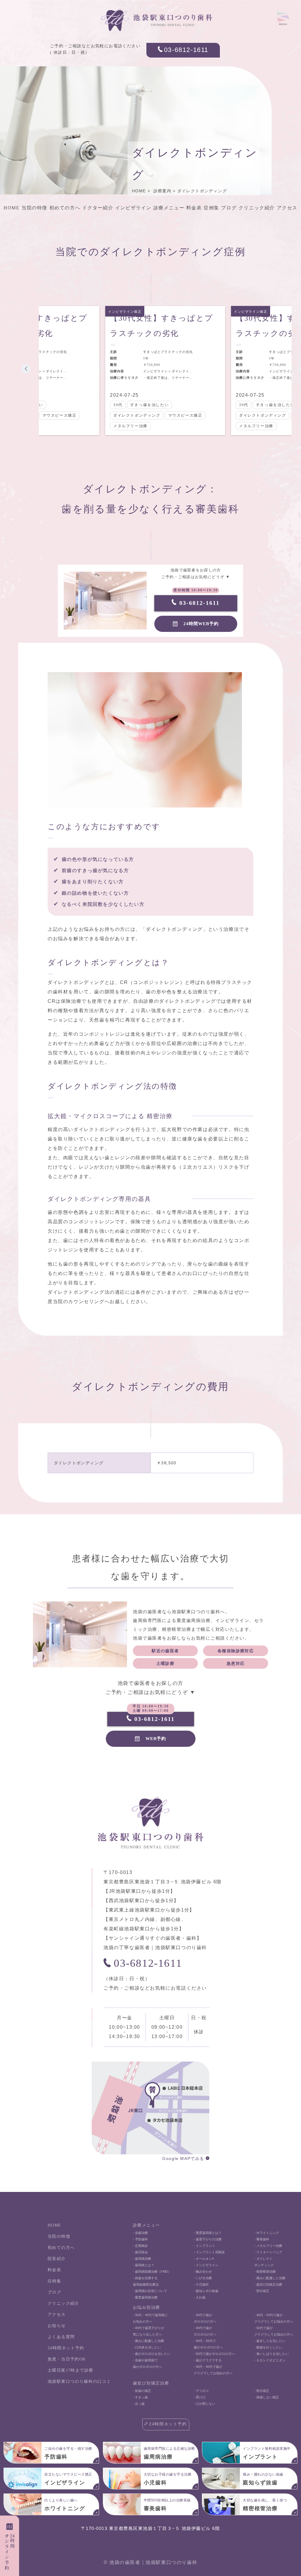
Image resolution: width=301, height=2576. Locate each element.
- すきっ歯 (140, 2397)
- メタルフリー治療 (268, 2246)
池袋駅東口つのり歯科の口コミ (79, 2381)
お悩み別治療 (146, 2307)
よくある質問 (61, 2337)
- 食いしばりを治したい (271, 2354)
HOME (139, 191)
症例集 (211, 208)
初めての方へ (65, 208)
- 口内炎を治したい (147, 2347)
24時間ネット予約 (66, 2348)
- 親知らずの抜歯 (206, 2291)
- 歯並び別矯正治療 (268, 2284)
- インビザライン (206, 2265)
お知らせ (57, 2326)
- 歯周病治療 (142, 2259)
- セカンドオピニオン (270, 2360)
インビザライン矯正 (125, 312)
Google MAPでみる (183, 2158)
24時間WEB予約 (201, 624)
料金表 (194, 208)
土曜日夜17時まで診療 (70, 2370)
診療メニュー (169, 208)
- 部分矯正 (262, 2291)
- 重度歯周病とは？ (208, 2233)
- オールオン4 (204, 2259)
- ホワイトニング (267, 2233)
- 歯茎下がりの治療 (208, 2239)
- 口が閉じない (204, 2404)
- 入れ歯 (200, 2297)
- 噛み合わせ (203, 2272)
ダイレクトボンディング (202, 191)
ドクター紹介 (98, 208)
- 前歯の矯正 (142, 2391)
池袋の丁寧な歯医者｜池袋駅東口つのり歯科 (155, 1947)
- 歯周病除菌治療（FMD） (152, 2272)
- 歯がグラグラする (208, 2360)
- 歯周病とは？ (144, 2265)
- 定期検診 (140, 2246)
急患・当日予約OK (67, 2359)
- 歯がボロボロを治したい (152, 2354)
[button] (26, 369)
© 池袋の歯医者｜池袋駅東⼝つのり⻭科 (150, 2562)
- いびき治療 (203, 2278)
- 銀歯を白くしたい (268, 2347)
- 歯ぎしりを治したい (270, 2341)
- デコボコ (201, 2391)
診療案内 (163, 191)
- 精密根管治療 (265, 2272)
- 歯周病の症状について (150, 2291)
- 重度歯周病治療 (145, 2297)
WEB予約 (156, 1739)
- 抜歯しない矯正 (267, 2397)
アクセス (287, 208)
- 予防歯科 (140, 2239)
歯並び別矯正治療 (151, 2383)
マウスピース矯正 (60, 415)
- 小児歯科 (201, 2284)
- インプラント (204, 2246)
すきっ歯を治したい (149, 405)
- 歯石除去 (140, 2252)
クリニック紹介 (257, 208)
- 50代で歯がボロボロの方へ (214, 2354)
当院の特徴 (34, 208)
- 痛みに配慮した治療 (270, 2278)
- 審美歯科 (262, 2239)
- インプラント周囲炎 (209, 2252)
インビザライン (133, 208)
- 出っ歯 (139, 2404)
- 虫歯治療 (140, 2233)
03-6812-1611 (186, 50)
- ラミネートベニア (268, 2252)
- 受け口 (200, 2397)
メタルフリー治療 (130, 426)
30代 (118, 405)
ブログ (229, 208)
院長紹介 (57, 2259)
